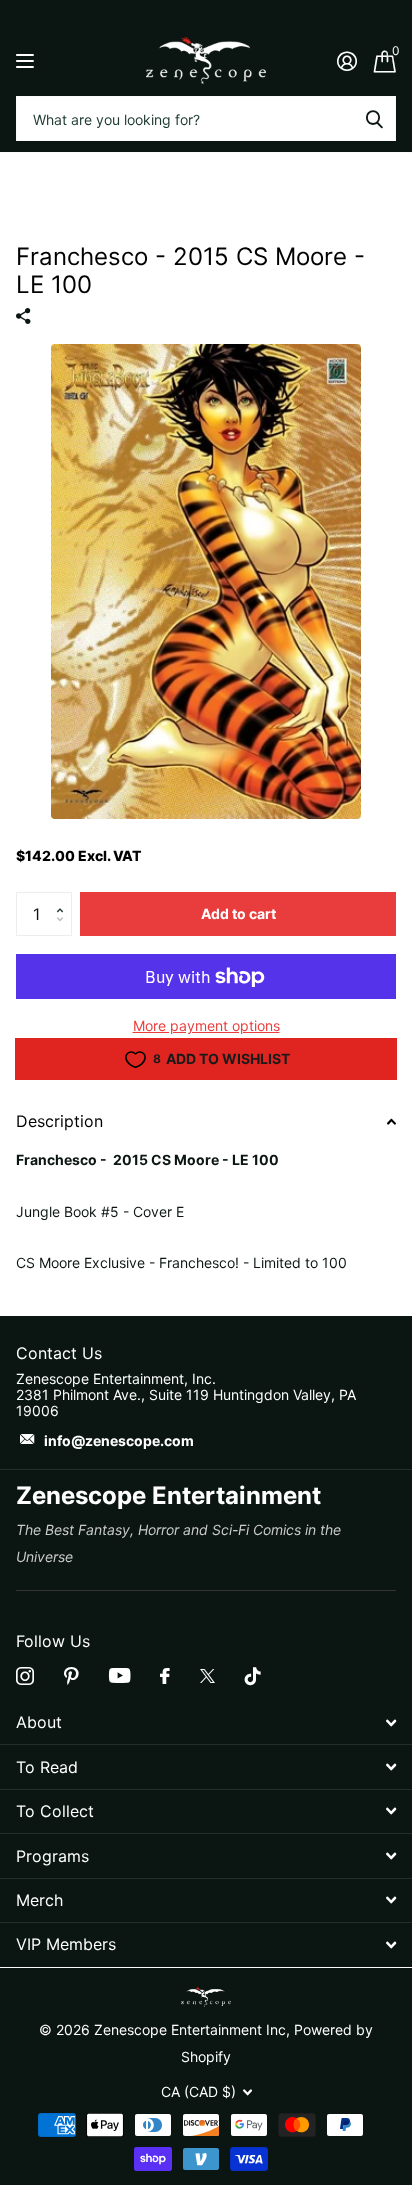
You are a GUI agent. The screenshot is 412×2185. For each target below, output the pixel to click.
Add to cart (238, 913)
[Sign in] (346, 61)
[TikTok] (253, 1676)
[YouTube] (119, 1675)
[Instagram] (25, 1676)
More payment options (206, 1025)
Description (59, 1121)
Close (206, 1722)
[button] (64, 898)
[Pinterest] (71, 1676)
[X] (207, 1676)
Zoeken (374, 118)
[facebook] (165, 1676)
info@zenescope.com (119, 1440)
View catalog (27, 60)
